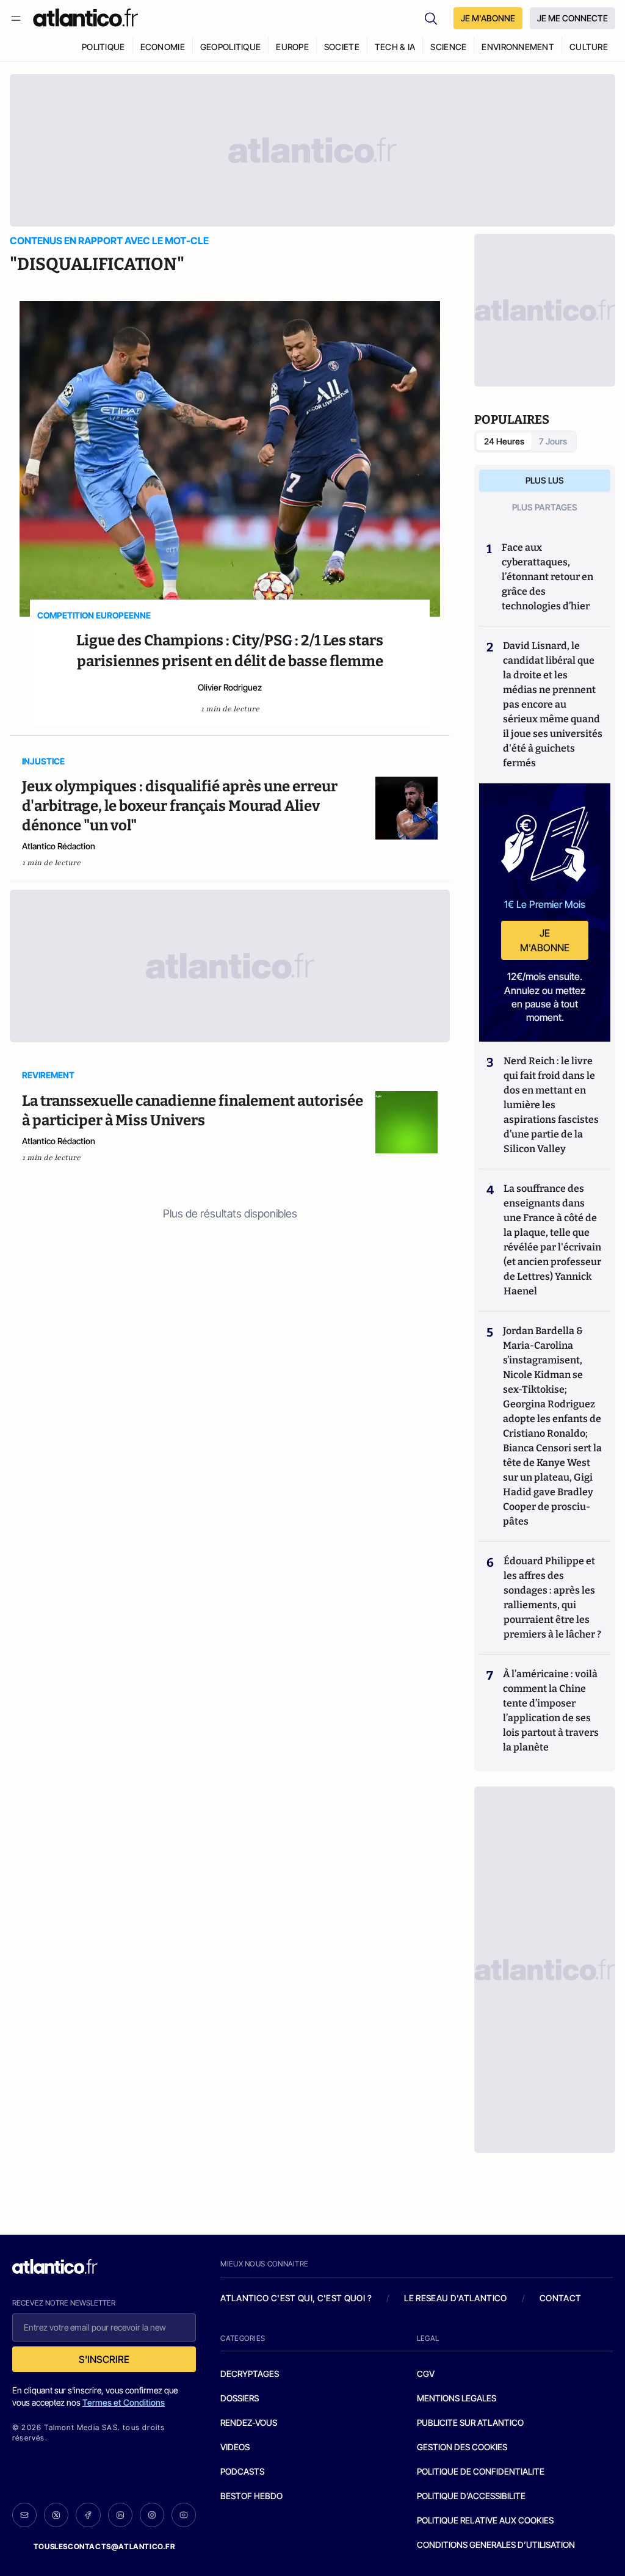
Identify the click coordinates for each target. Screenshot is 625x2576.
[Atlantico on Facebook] (88, 2515)
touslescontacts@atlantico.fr (104, 2546)
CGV (426, 2374)
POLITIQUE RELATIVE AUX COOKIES (485, 2520)
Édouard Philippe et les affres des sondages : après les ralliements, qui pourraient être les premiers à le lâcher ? (552, 1598)
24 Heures (504, 441)
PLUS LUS (545, 480)
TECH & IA (395, 47)
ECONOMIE (163, 47)
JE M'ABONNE (488, 18)
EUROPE (292, 47)
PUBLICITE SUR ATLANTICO (470, 2422)
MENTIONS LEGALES (457, 2398)
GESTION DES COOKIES (462, 2447)
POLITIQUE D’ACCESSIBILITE (471, 2496)
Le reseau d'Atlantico (455, 2298)
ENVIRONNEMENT (518, 47)
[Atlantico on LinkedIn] (120, 2515)
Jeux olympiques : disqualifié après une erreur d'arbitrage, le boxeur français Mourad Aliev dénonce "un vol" (180, 806)
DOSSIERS (240, 2398)
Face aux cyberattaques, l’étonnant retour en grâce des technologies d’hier (547, 577)
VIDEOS (235, 2447)
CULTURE (589, 47)
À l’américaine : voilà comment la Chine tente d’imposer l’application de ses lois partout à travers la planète (551, 1711)
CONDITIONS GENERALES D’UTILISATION (496, 2545)
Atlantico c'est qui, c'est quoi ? (296, 2298)
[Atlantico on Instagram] (152, 2515)
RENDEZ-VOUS (249, 2422)
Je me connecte (573, 18)
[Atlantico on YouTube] (184, 2515)
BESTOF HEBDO (251, 2496)
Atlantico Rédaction (59, 846)
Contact (560, 2298)
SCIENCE (448, 47)
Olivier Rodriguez (230, 687)
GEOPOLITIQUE (230, 47)
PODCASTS (242, 2471)
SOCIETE (342, 47)
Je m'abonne (545, 940)
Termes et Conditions (124, 2402)
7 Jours (553, 441)
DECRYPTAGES (250, 2374)
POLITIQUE (103, 47)
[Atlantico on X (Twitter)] (56, 2515)
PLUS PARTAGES (545, 507)
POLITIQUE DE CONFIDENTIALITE (481, 2471)
